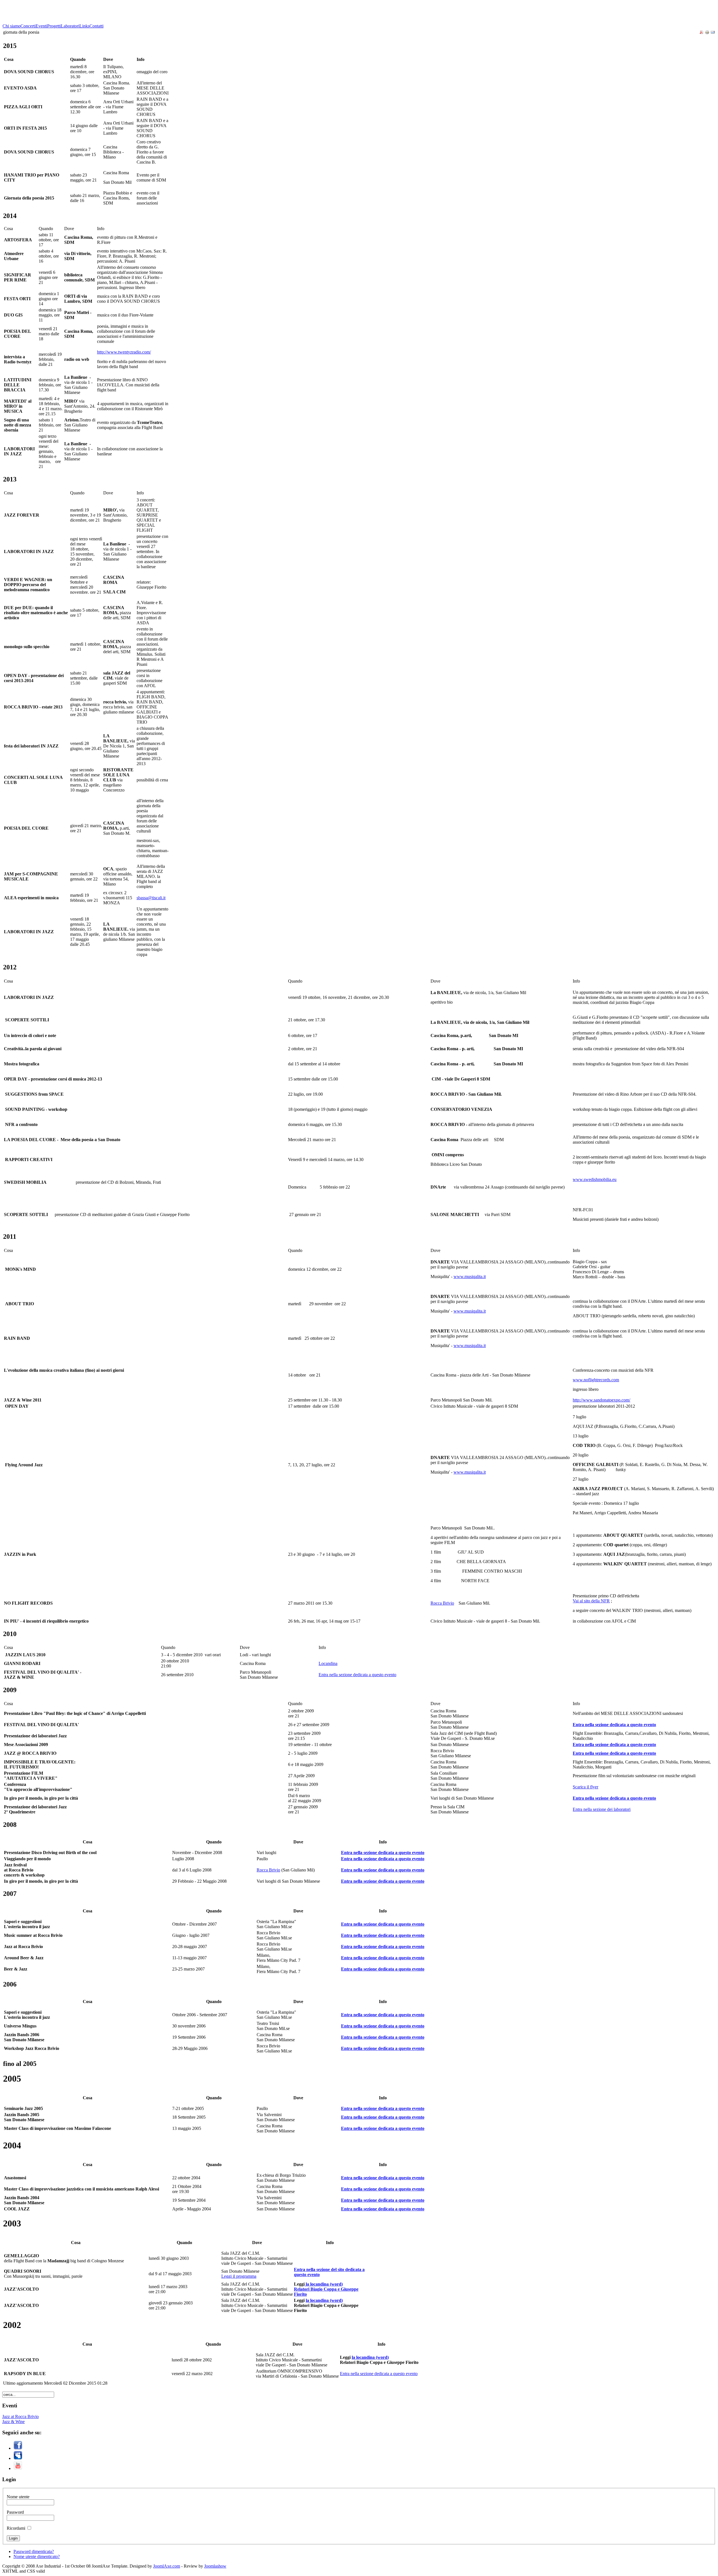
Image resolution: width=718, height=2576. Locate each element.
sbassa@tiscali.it (151, 898)
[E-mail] (713, 33)
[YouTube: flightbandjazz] (18, 2468)
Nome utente (18, 2497)
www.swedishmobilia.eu (595, 1179)
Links (84, 26)
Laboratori (70, 26)
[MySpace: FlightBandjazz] (18, 2458)
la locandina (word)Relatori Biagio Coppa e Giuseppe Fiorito (326, 2289)
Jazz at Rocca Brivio (20, 2416)
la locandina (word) (324, 2300)
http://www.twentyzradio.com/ (124, 352)
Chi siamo (11, 26)
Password (15, 2512)
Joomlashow (215, 2566)
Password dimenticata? (34, 2551)
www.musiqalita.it (470, 1276)
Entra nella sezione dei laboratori (602, 1809)
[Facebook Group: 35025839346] (18, 2448)
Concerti (28, 26)
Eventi (41, 26)
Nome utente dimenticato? (37, 2556)
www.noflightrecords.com (596, 1380)
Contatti (96, 26)
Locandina (328, 1663)
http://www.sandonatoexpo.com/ (601, 1400)
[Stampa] (707, 33)
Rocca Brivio (442, 1603)
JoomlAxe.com (167, 2566)
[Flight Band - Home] (44, 22)
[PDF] (701, 33)
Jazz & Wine (13, 2422)
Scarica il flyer (585, 1787)
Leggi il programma (239, 2276)
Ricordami (16, 2528)
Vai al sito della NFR (591, 1601)
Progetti (54, 26)
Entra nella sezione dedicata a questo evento (357, 1675)
